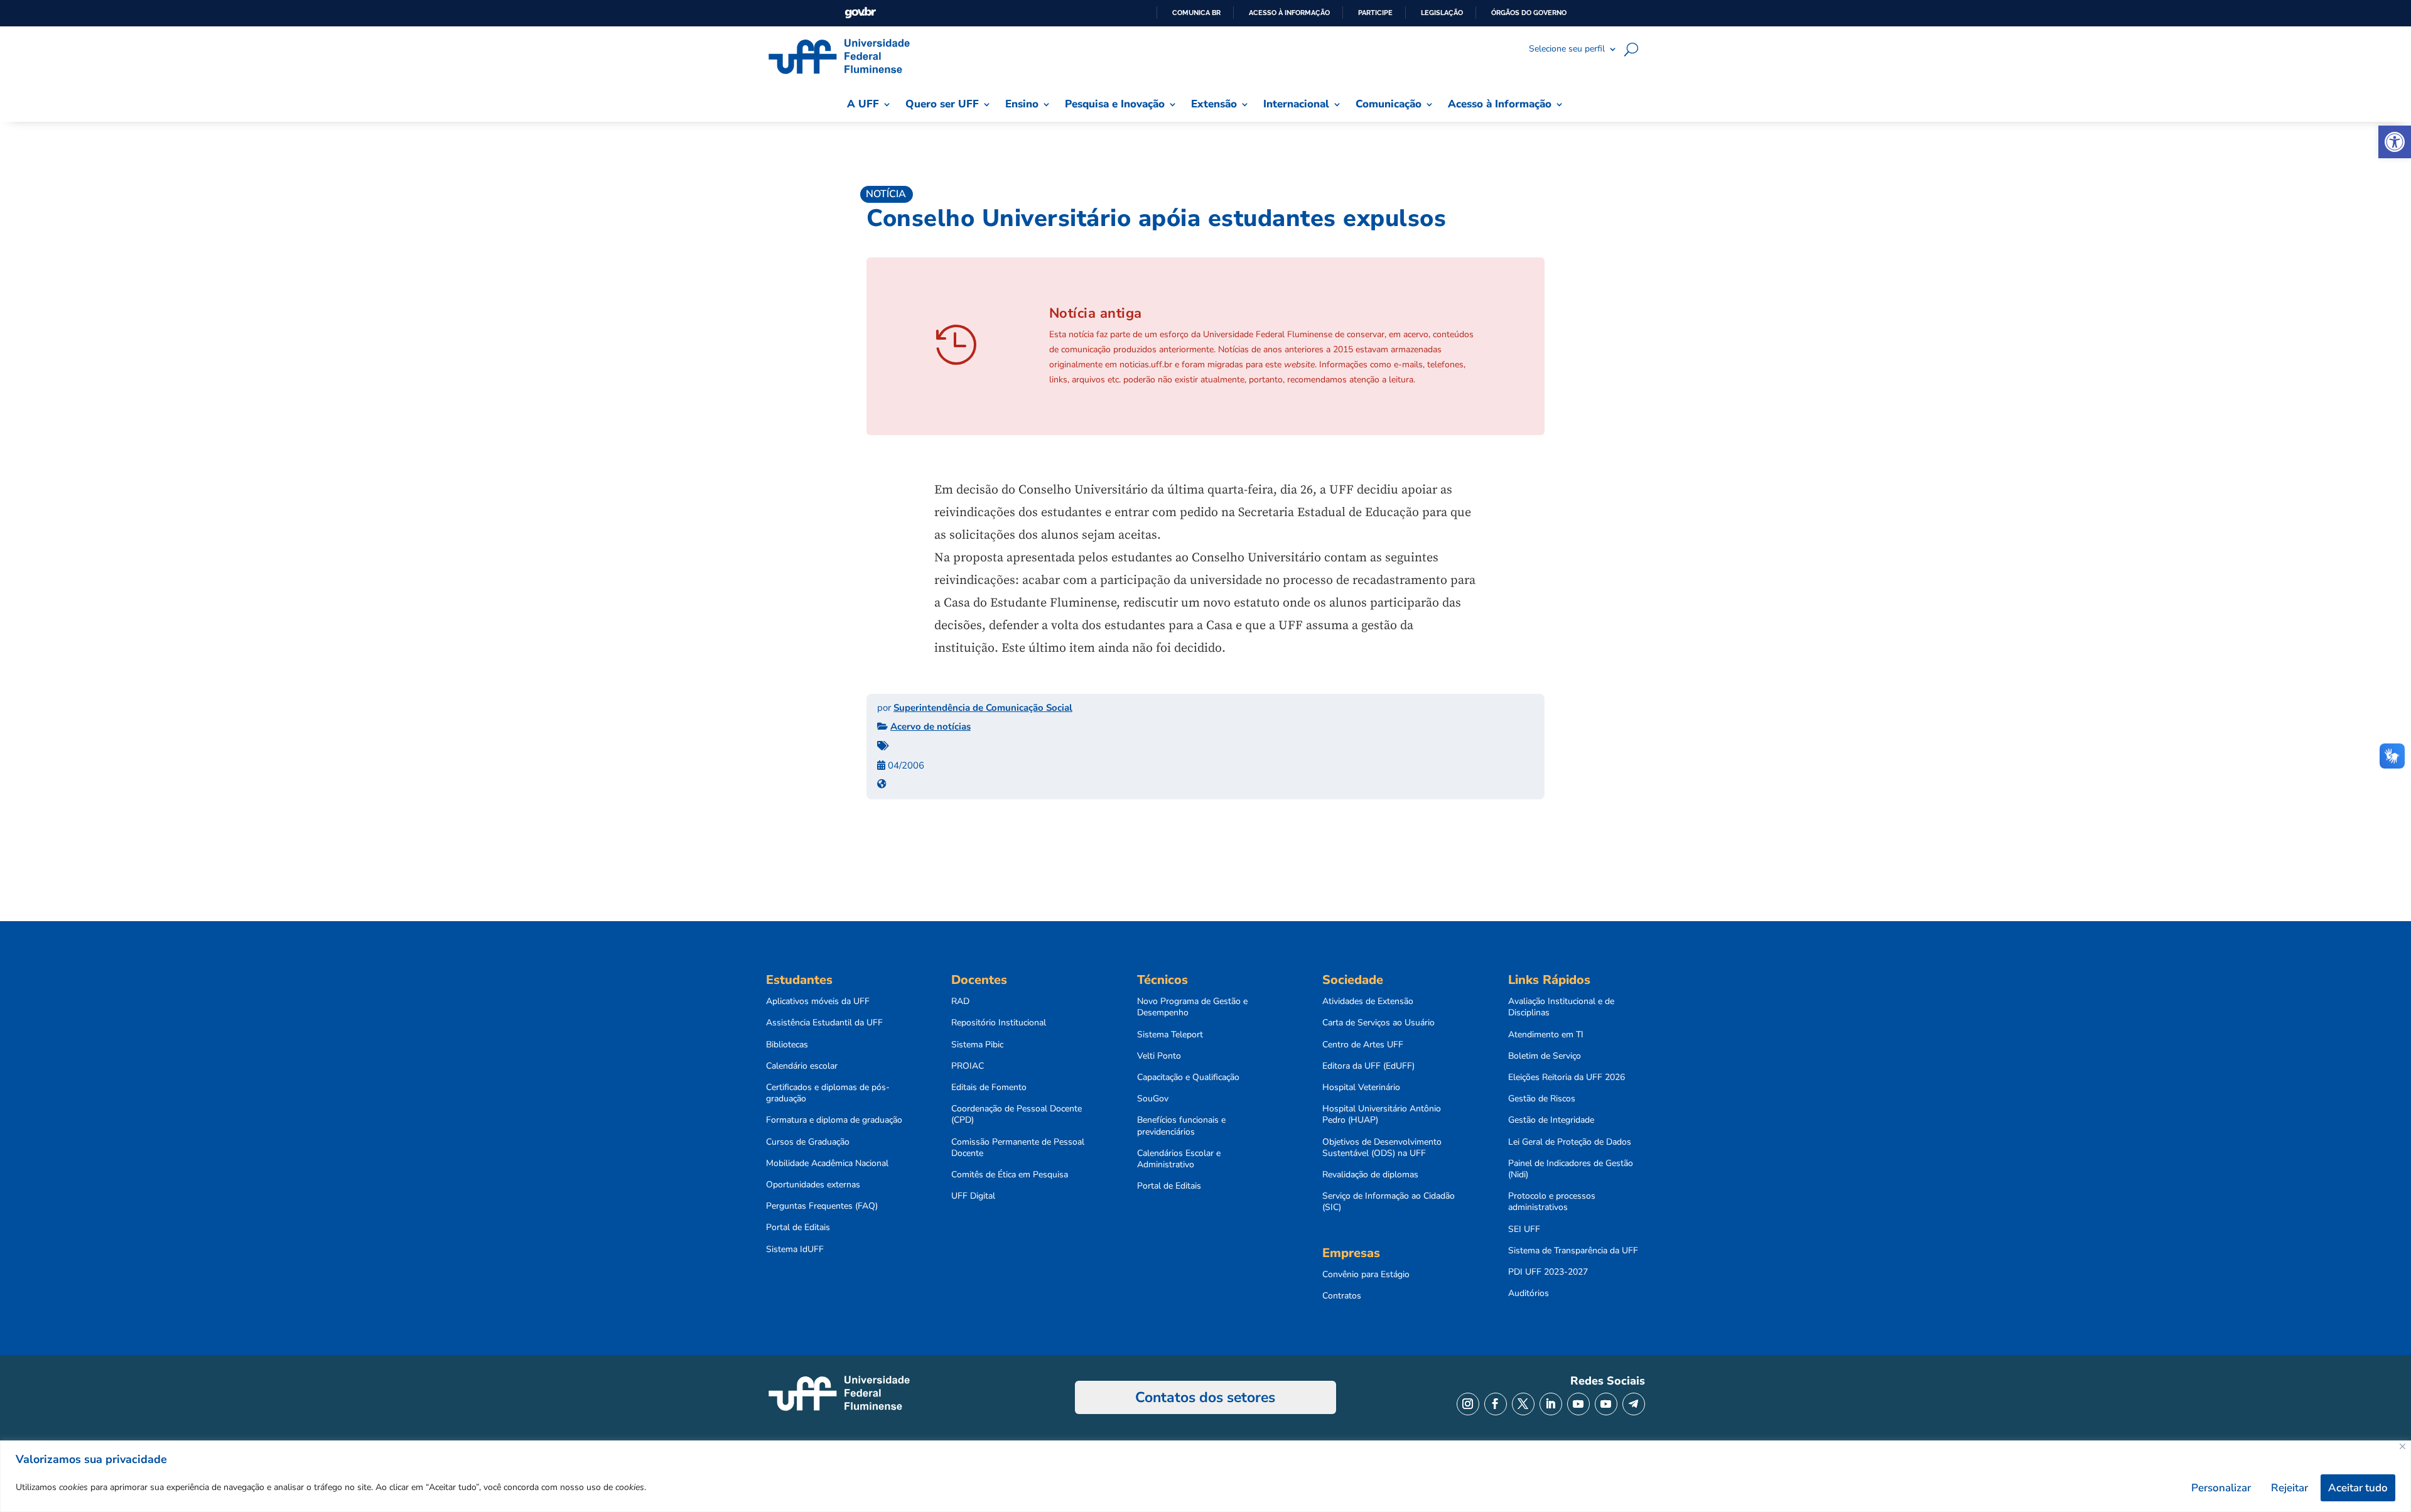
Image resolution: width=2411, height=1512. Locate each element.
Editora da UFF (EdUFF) (1368, 1066)
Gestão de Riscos (1542, 1099)
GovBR (860, 13)
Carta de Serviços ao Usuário (1378, 1023)
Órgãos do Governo (1529, 13)
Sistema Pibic (977, 1045)
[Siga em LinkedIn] (1551, 1404)
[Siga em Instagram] (1468, 1404)
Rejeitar (2290, 1488)
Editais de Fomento (989, 1088)
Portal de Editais (798, 1228)
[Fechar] (2403, 1446)
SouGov (1153, 1099)
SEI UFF (1524, 1229)
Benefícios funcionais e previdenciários (1181, 1126)
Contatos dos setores (1205, 1397)
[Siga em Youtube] (1578, 1404)
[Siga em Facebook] (1496, 1404)
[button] (2395, 142)
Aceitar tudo (2358, 1488)
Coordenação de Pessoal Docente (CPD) (1017, 1115)
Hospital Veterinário (1361, 1088)
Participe (1375, 13)
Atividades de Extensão (1368, 1002)
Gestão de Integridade (1551, 1120)
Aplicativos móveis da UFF (818, 1002)
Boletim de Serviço (1545, 1056)
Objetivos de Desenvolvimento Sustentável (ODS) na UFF (1382, 1148)
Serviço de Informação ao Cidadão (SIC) (1389, 1202)
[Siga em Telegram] (1634, 1404)
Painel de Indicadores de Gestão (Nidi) (1571, 1169)
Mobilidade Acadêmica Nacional (827, 1164)
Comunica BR (1196, 13)
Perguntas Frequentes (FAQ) (822, 1206)
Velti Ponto (1159, 1056)
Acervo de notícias (930, 726)
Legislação (1442, 13)
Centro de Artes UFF (1363, 1045)
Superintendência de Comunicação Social (983, 708)
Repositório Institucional (999, 1023)
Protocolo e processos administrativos (1552, 1202)
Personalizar (2221, 1488)
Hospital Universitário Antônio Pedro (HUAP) (1382, 1115)
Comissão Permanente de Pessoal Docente (1018, 1148)
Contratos (1342, 1296)
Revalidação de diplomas (1370, 1175)
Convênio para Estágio (1366, 1275)
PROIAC (968, 1066)
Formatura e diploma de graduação (834, 1120)
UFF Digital (973, 1196)
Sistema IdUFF (795, 1250)
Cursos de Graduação (808, 1142)
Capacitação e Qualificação (1188, 1077)
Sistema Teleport (1170, 1035)
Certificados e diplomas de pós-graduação (828, 1093)
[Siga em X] (1523, 1404)
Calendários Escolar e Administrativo (1179, 1159)
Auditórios (1529, 1293)
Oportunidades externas (813, 1185)
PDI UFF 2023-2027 (1548, 1272)
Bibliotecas (787, 1045)
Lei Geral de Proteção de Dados (1570, 1142)
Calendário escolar (802, 1066)
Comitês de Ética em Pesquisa (1010, 1175)
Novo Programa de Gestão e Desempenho (1192, 1007)
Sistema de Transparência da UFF (1573, 1251)
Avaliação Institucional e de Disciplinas (1561, 1007)
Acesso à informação (1289, 13)
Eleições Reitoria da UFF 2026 (1567, 1077)
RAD (960, 1002)
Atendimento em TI (1546, 1035)
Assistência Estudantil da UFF (824, 1023)
